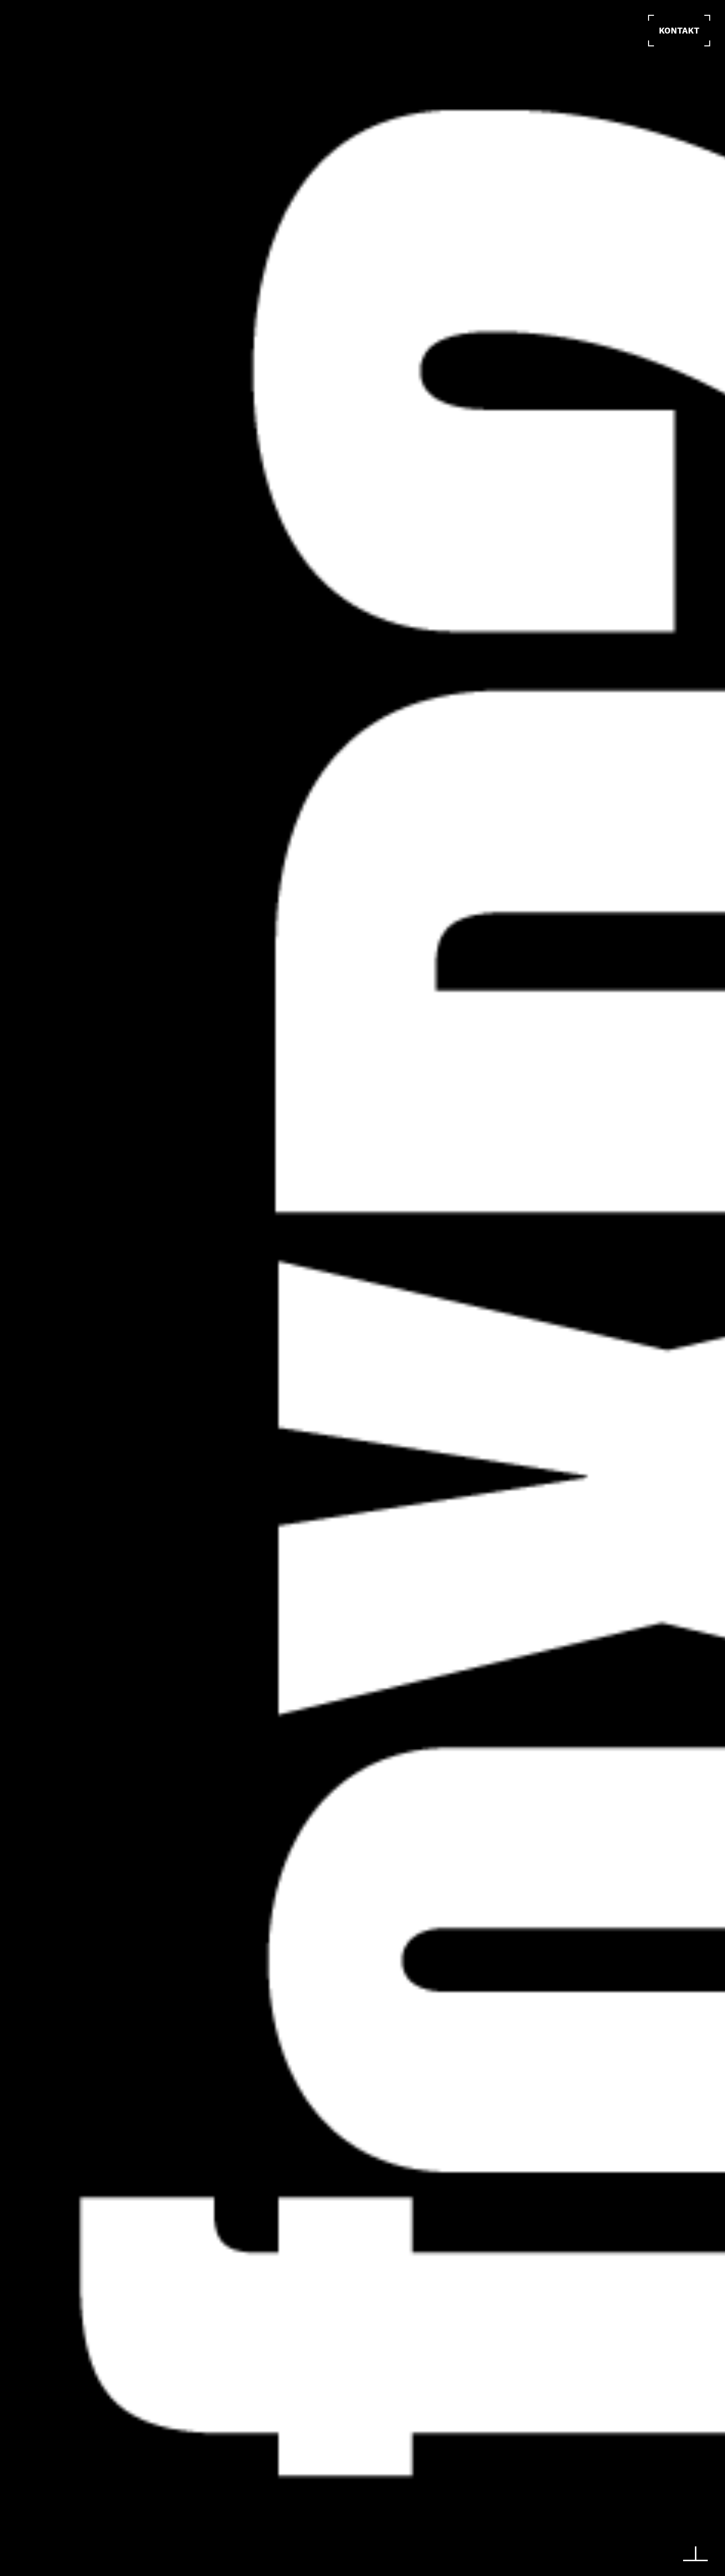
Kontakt (679, 31)
